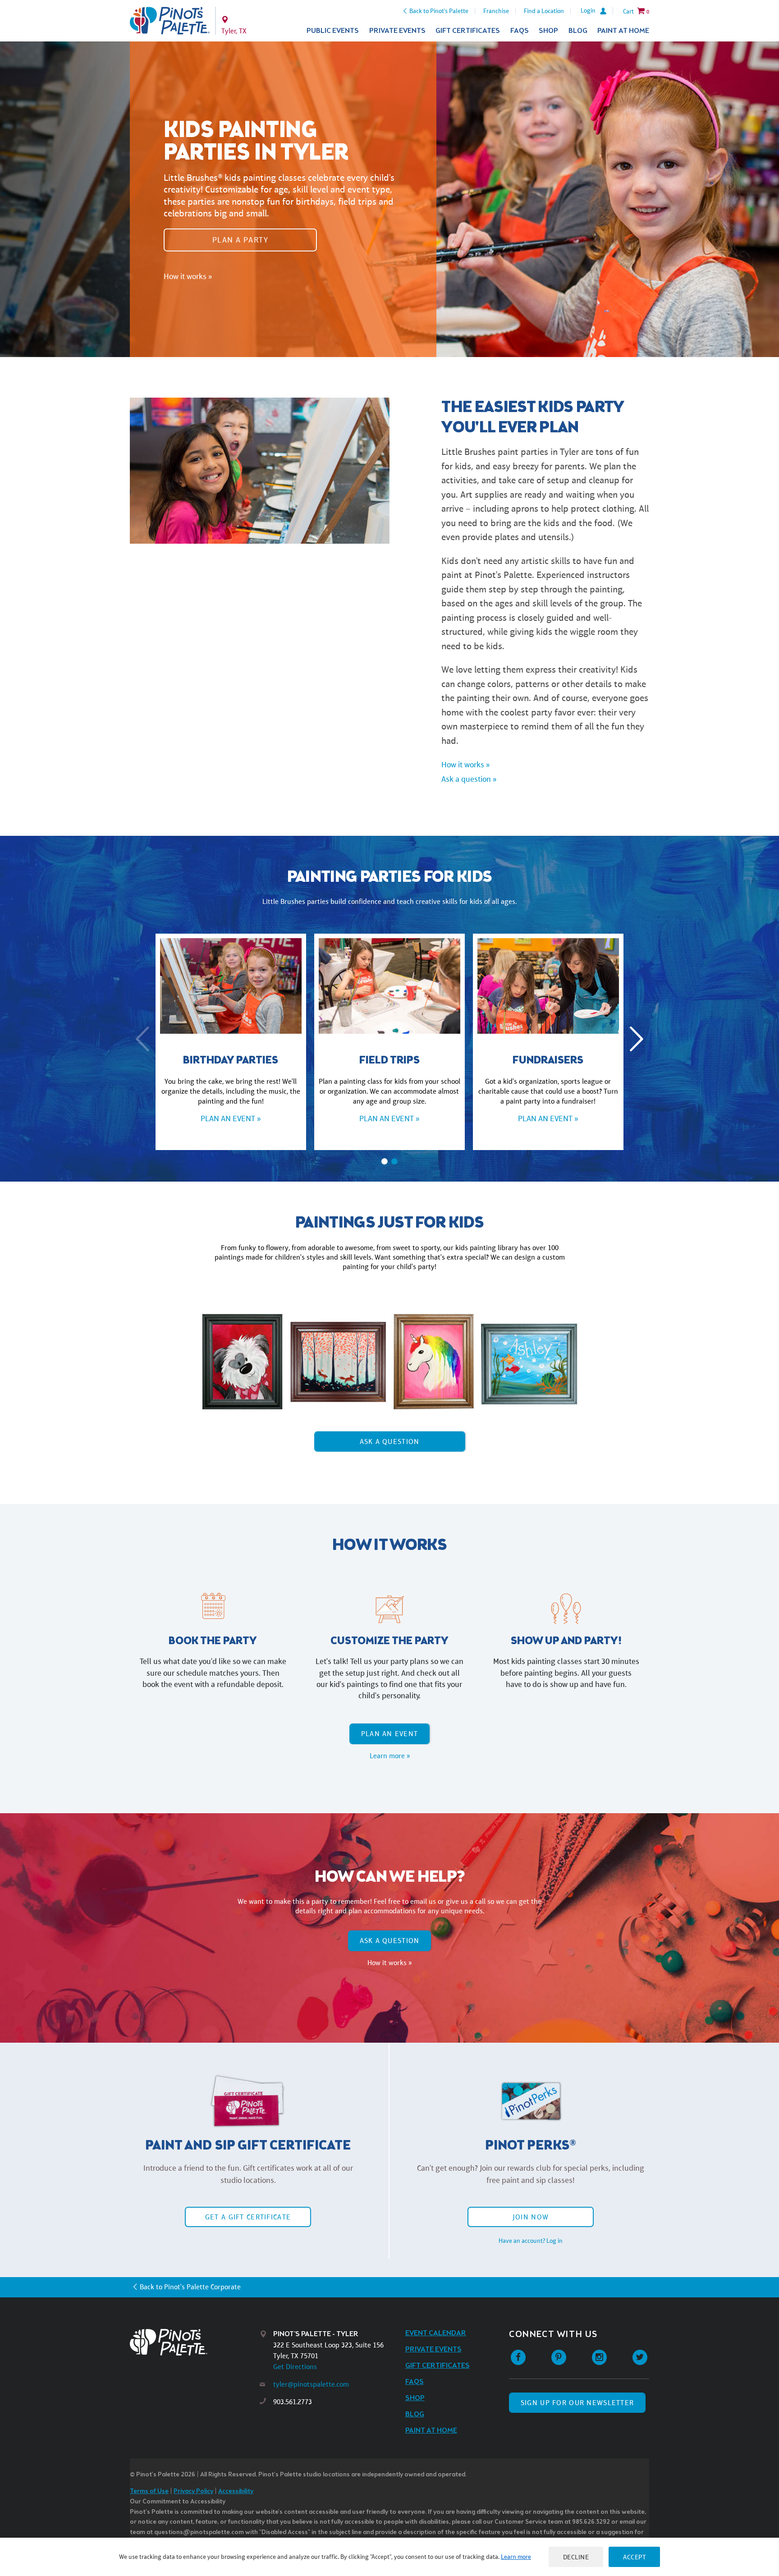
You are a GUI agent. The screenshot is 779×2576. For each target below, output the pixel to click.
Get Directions (295, 2367)
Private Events (397, 31)
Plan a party (240, 239)
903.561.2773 (293, 2402)
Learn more (516, 2557)
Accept (634, 2557)
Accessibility (236, 2491)
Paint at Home (623, 31)
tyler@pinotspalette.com (311, 2384)
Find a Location (544, 11)
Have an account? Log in (531, 2241)
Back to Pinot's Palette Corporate (190, 2287)
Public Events (333, 31)
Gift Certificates (468, 31)
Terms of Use (149, 2491)
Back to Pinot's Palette (439, 11)
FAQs (520, 31)
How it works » (188, 276)
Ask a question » (469, 779)
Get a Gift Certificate (248, 2217)
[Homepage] (195, 2342)
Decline (576, 2557)
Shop (548, 31)
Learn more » (390, 1756)
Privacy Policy (193, 2491)
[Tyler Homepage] (170, 21)
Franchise (496, 11)
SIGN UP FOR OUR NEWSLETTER (577, 2403)
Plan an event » (231, 1118)
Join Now (531, 2217)
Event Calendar (436, 2333)
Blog (578, 31)
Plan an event (390, 1734)
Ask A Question (390, 1442)
